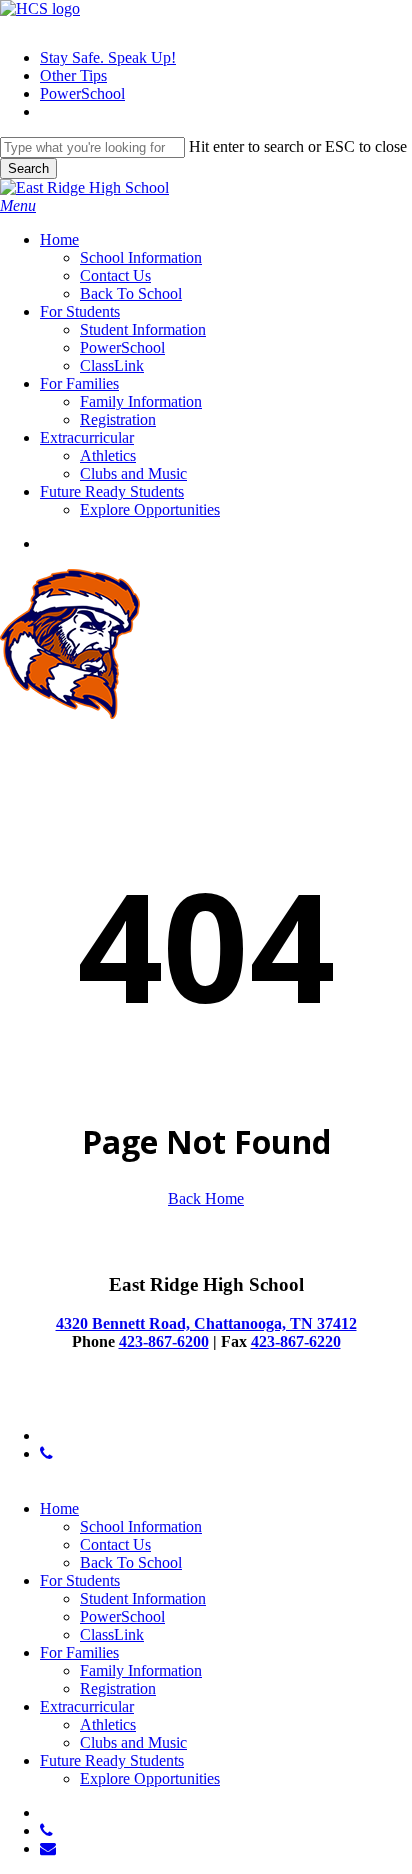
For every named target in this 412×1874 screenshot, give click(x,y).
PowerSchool (122, 1616)
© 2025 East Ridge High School (102, 1401)
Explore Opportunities (150, 1778)
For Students (80, 1580)
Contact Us (115, 1544)
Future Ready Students (112, 1760)
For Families (79, 1652)
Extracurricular (87, 1706)
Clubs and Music (133, 1742)
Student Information (143, 1598)
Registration (118, 1688)
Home (59, 1508)
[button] (18, 205)
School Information (141, 1526)
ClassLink (112, 1634)
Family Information (141, 1670)
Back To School (131, 1562)
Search (28, 168)
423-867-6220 (296, 1341)
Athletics (108, 1724)
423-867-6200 (164, 1341)
